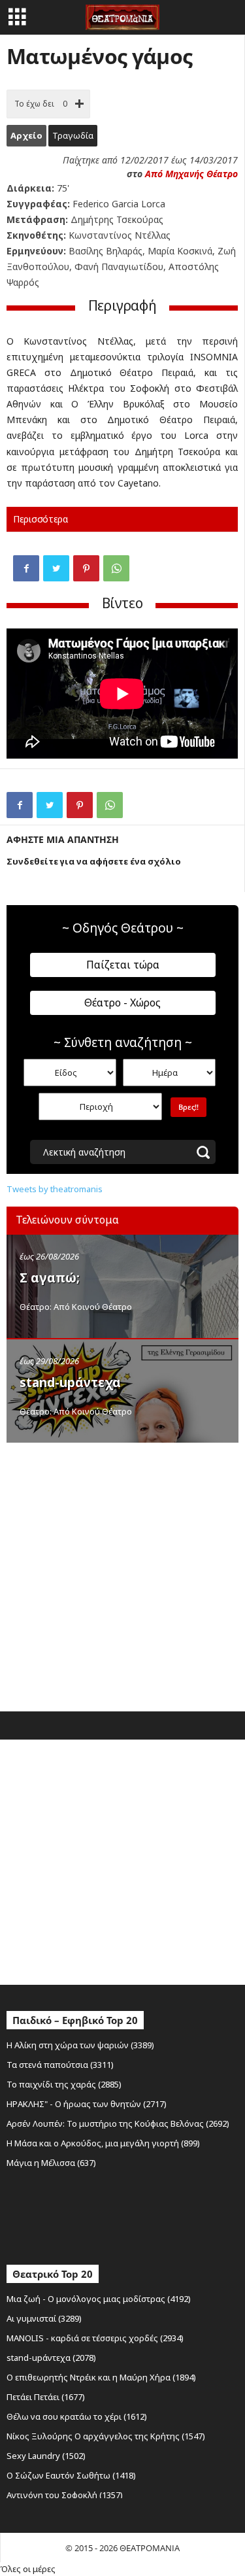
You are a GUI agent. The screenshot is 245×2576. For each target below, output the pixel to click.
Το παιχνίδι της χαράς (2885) (64, 2084)
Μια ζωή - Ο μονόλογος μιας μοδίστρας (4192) (99, 2299)
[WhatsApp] (116, 568)
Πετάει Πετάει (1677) (46, 2397)
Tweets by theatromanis (55, 1189)
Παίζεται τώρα (123, 965)
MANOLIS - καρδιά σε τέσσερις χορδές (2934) (95, 2338)
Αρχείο (26, 135)
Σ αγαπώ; (50, 1278)
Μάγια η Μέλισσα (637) (51, 2163)
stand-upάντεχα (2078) (51, 2358)
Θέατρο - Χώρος (122, 1003)
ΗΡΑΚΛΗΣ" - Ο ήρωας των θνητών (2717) (87, 2104)
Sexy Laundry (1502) (46, 2456)
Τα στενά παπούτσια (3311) (60, 2065)
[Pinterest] (86, 568)
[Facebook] (26, 568)
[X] (56, 568)
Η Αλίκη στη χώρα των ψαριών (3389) (80, 2045)
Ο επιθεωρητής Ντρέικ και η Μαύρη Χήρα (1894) (101, 2377)
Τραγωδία (73, 135)
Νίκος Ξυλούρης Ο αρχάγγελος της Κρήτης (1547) (106, 2436)
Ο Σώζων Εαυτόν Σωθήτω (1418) (71, 2475)
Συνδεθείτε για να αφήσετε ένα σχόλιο (94, 861)
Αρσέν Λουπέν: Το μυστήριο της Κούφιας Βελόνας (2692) (118, 2123)
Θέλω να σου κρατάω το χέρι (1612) (77, 2416)
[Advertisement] (122, 1574)
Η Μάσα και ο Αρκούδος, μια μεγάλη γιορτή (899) (103, 2143)
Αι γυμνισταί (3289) (44, 2318)
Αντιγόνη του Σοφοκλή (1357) (65, 2495)
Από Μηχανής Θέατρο (191, 174)
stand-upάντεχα (70, 1382)
